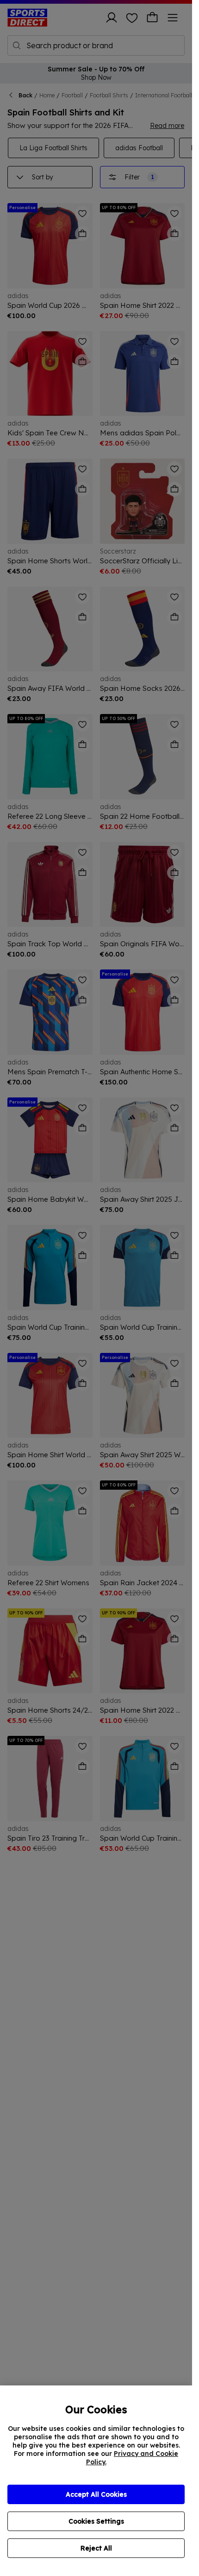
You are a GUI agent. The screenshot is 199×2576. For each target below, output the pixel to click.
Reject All (96, 2548)
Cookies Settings (96, 2521)
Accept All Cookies (96, 2494)
